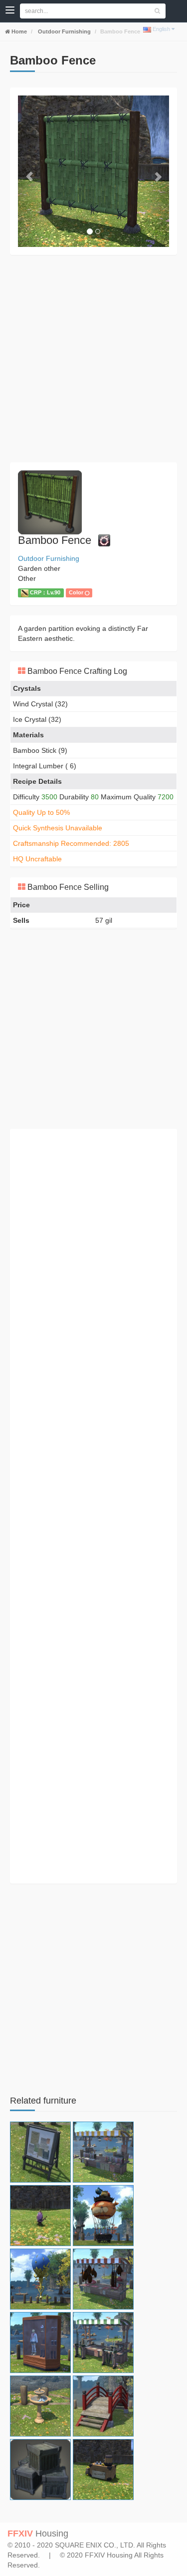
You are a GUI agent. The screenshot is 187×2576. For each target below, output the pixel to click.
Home (18, 31)
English (161, 29)
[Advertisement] (93, 359)
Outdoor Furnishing (64, 31)
